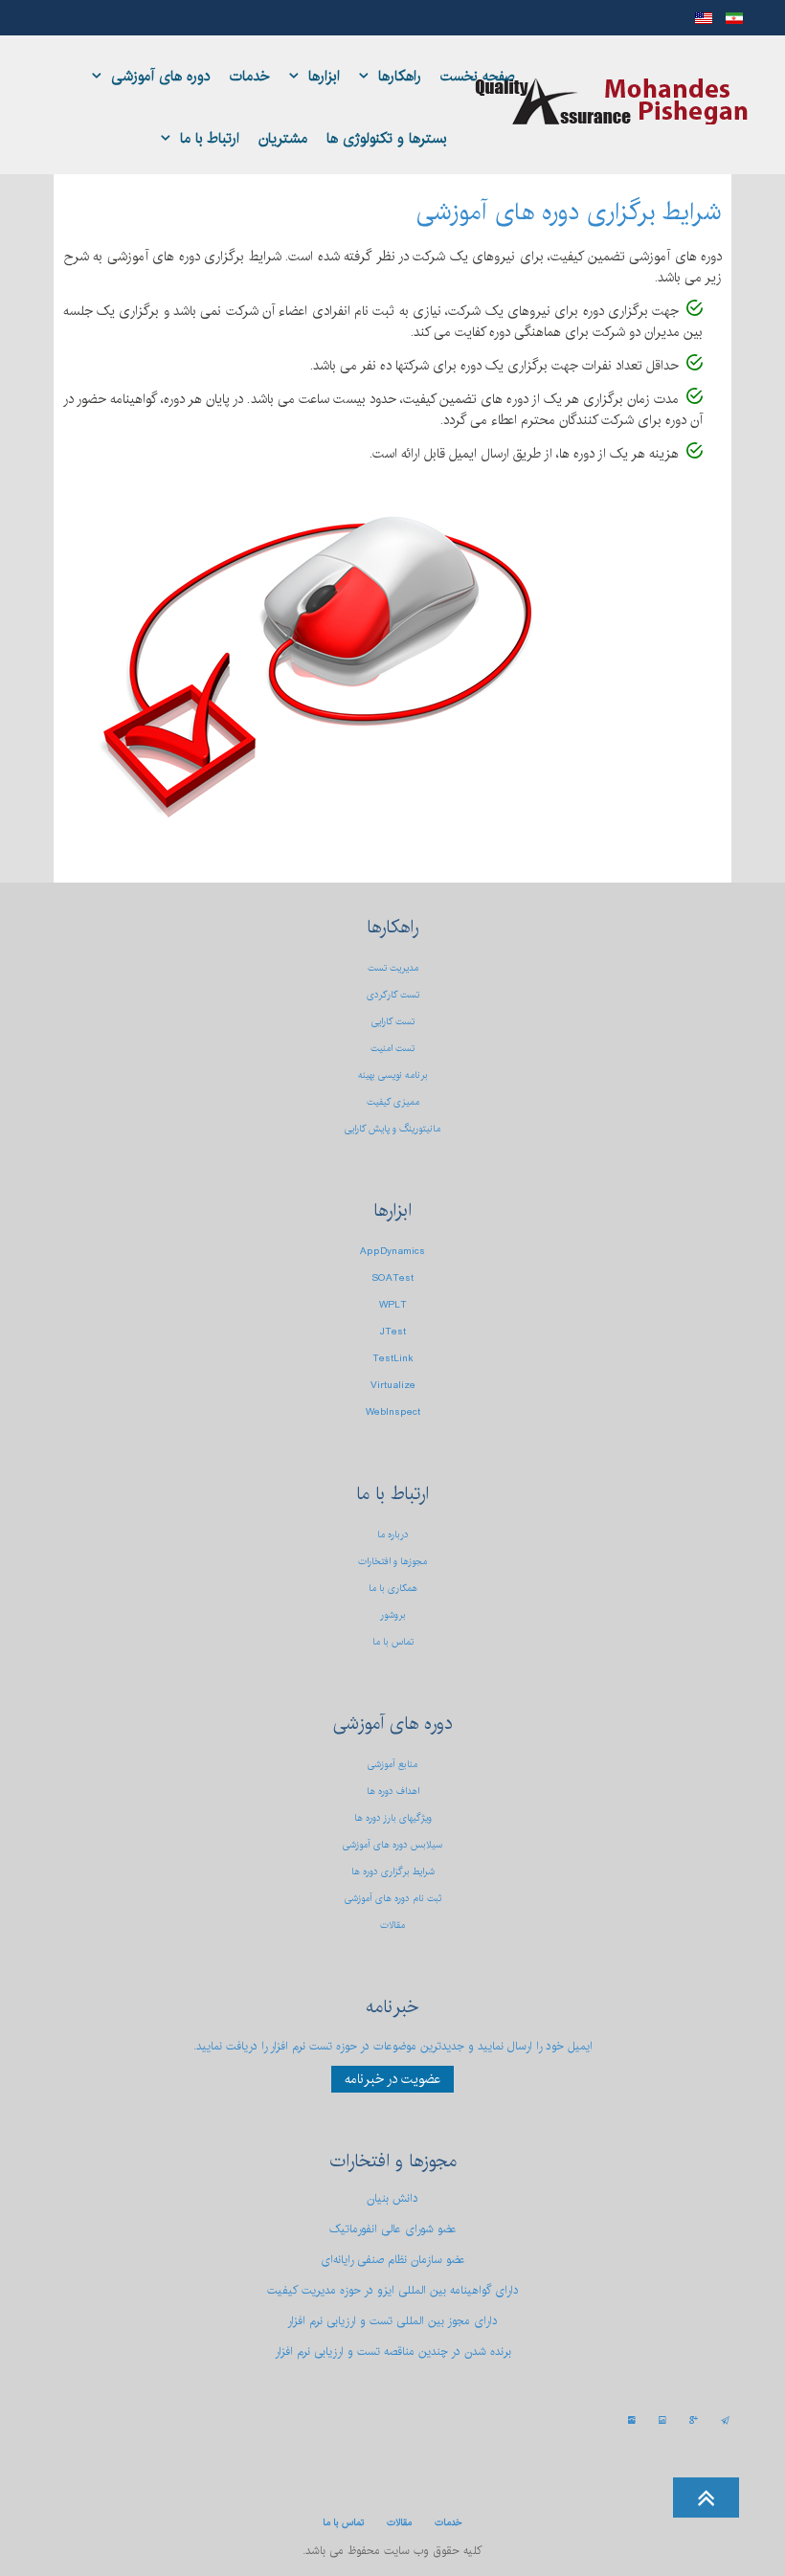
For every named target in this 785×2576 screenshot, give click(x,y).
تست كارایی (393, 1021)
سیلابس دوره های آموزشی (392, 1845)
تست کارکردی (393, 995)
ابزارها (324, 76)
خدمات (250, 76)
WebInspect (393, 1412)
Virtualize (393, 1385)
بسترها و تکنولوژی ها (387, 138)
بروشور (393, 1615)
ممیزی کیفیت (393, 1102)
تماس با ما (393, 1642)
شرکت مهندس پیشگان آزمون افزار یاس (612, 101)
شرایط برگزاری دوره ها (393, 1871)
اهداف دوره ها (393, 1791)
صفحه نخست (478, 77)
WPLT (393, 1305)
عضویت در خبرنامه (392, 2079)
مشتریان (283, 138)
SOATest (392, 1278)
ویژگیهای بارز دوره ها (393, 1818)
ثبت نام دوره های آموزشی (393, 1898)
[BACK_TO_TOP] (392, 2491)
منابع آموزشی (392, 1764)
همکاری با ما (393, 1588)
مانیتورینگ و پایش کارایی (392, 1129)
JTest (393, 1332)
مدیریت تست (393, 968)
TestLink (393, 1358)
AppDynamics (392, 1251)
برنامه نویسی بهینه (393, 1075)
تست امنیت (392, 1048)
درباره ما (393, 1534)
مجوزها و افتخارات (392, 1561)
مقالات (392, 1925)
